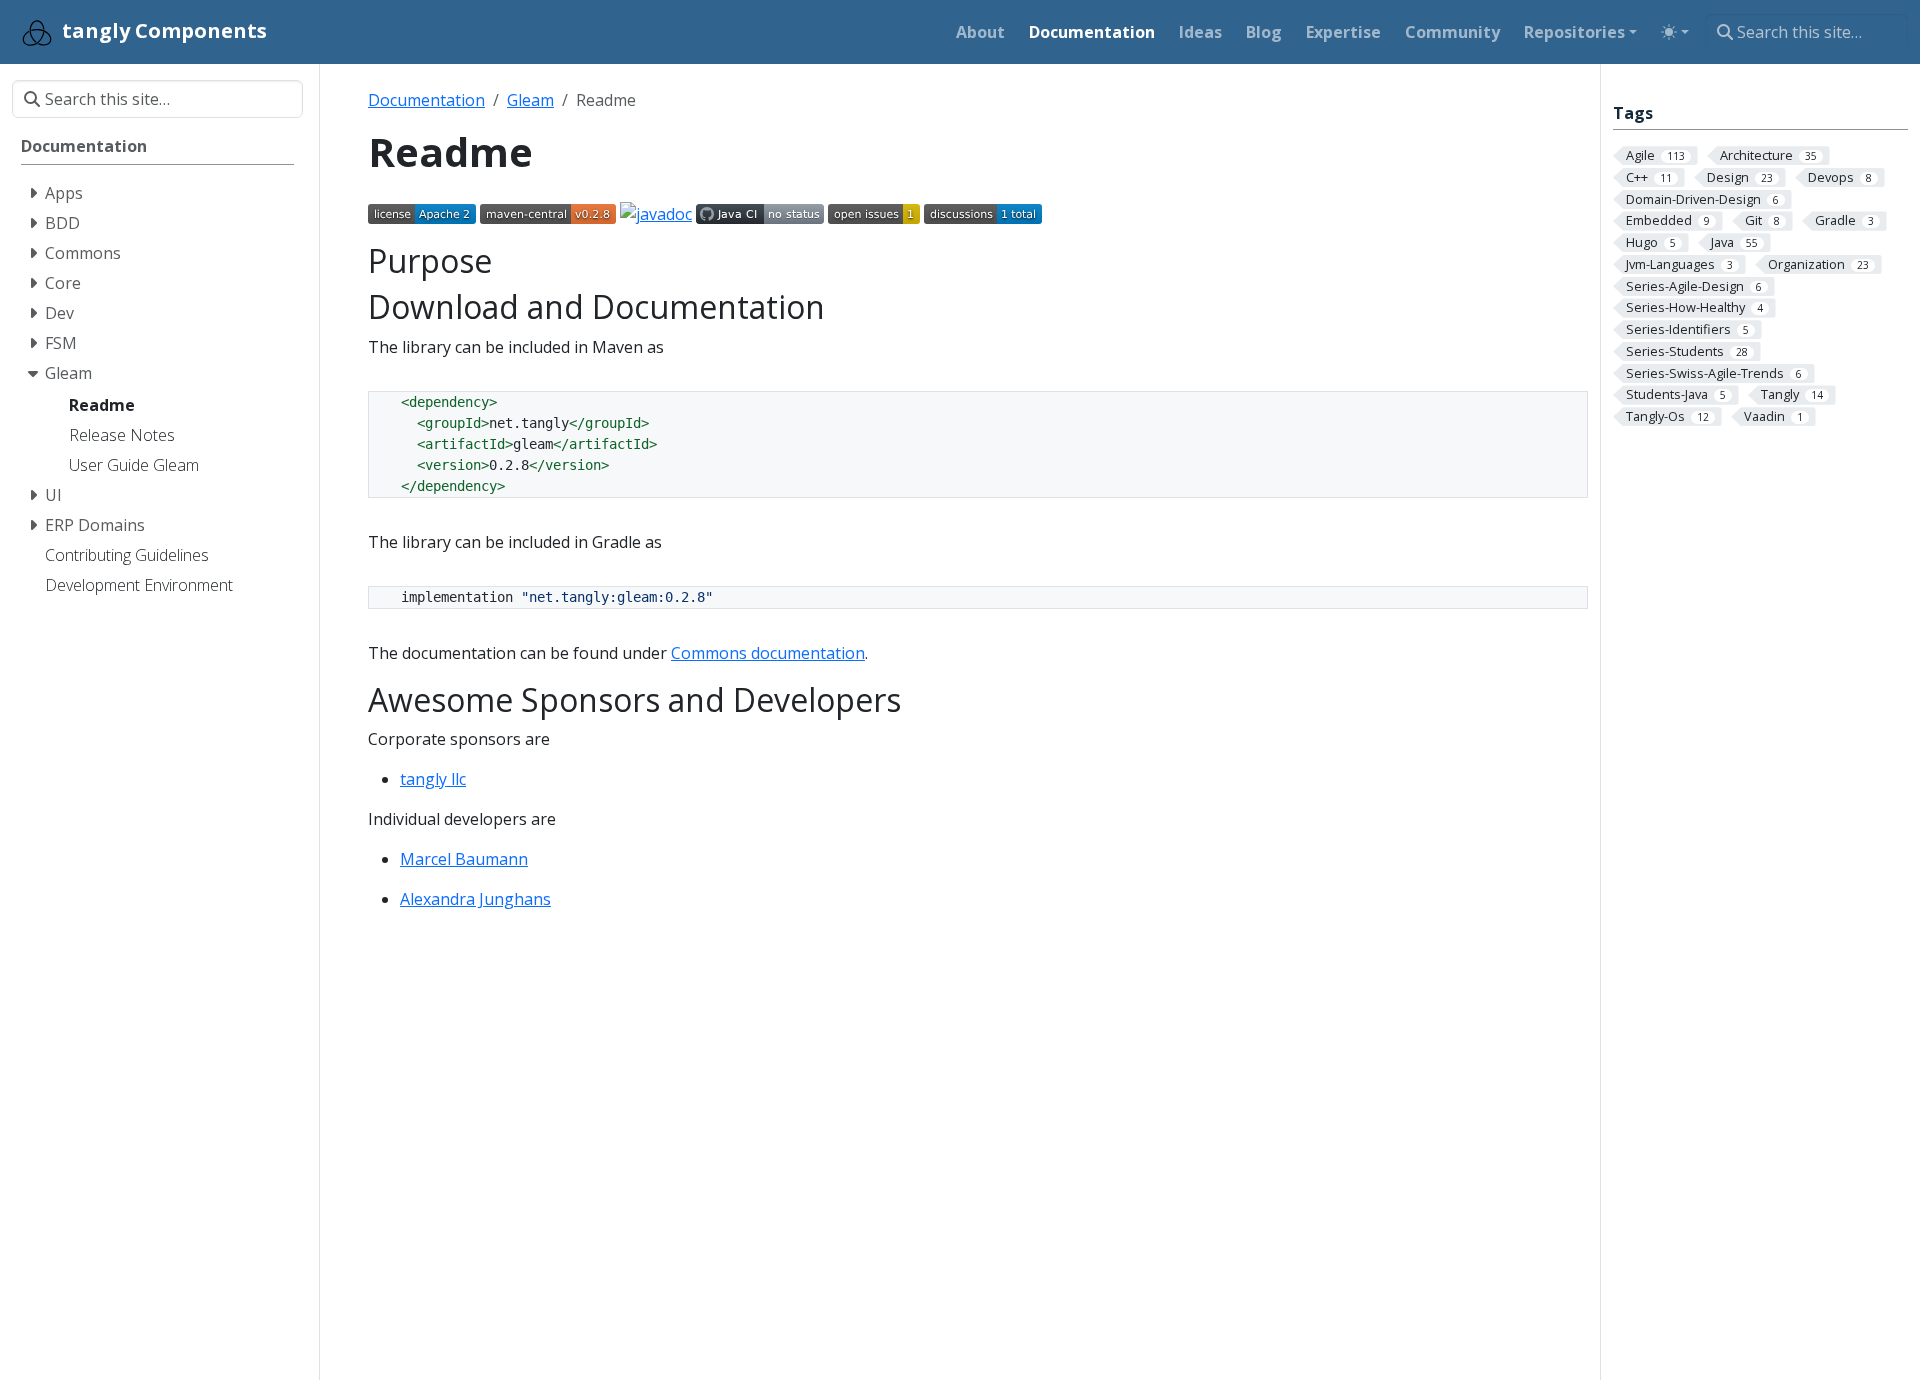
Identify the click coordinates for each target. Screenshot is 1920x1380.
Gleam (530, 100)
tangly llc (433, 779)
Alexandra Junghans (475, 899)
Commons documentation (768, 653)
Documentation (426, 100)
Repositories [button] (1574, 32)
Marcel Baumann (464, 859)
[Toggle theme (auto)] (1675, 32)
